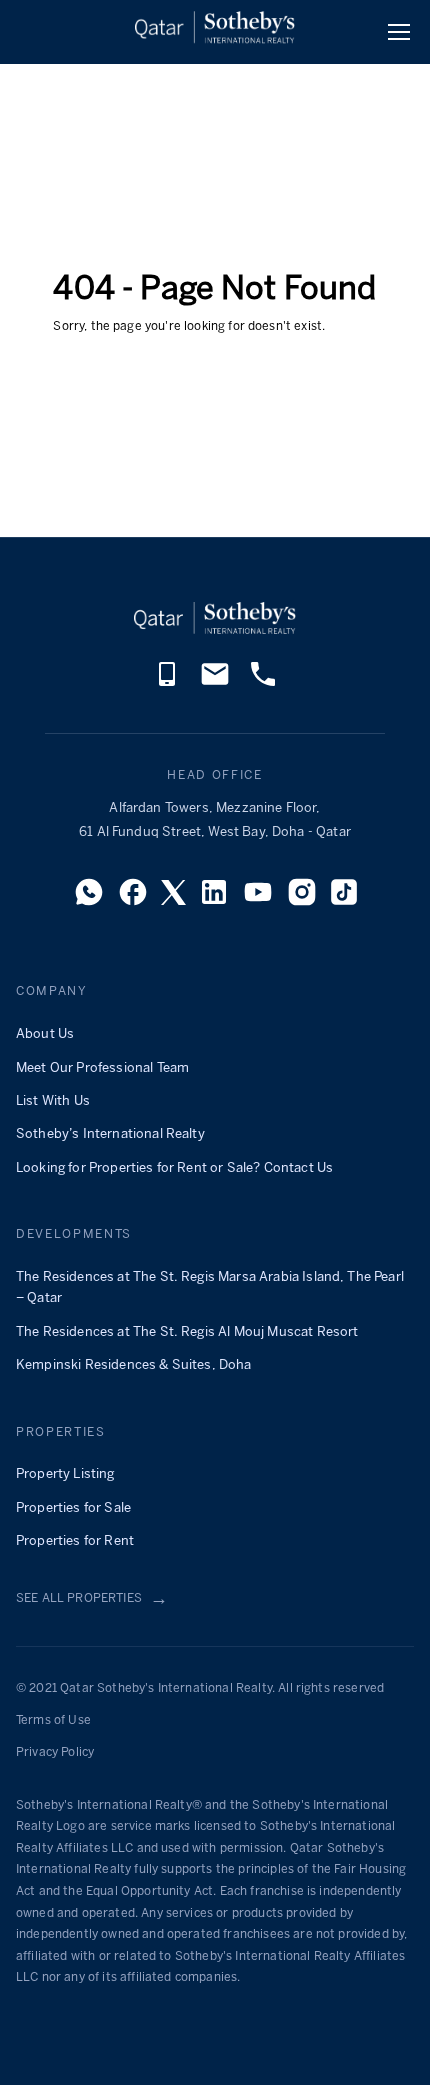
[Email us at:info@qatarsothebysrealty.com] (215, 684)
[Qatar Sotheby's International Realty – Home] (215, 31)
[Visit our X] (173, 898)
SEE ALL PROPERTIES (92, 1599)
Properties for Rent (75, 1541)
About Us (45, 1034)
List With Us (53, 1101)
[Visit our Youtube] (258, 898)
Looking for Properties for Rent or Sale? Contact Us (174, 1168)
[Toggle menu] (399, 32)
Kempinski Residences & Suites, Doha (134, 1365)
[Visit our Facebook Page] (133, 898)
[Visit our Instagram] (302, 898)
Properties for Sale (73, 1508)
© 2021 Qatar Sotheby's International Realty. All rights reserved (200, 1688)
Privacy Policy (55, 1752)
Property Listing (65, 1474)
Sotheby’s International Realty (110, 1134)
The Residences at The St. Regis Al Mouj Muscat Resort (187, 1332)
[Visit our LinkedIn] (214, 898)
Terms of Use (53, 1720)
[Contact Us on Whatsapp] (89, 898)
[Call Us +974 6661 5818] (263, 684)
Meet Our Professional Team (102, 1068)
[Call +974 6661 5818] (167, 684)
